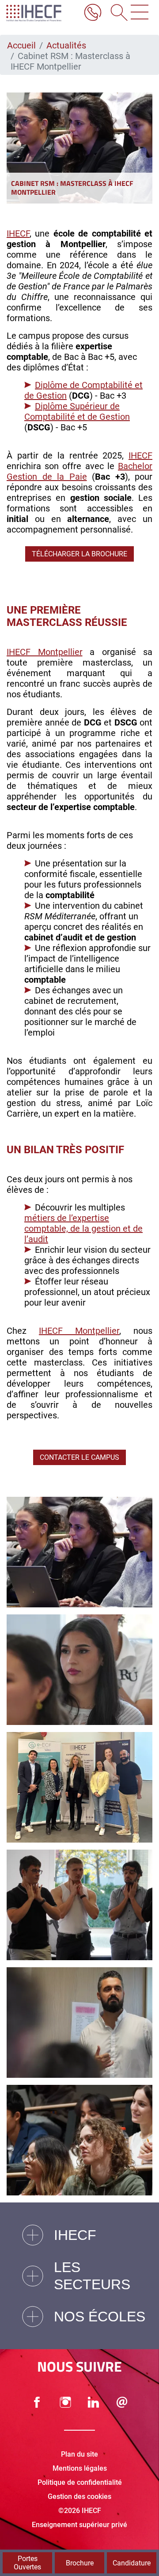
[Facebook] (37, 2402)
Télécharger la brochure (79, 554)
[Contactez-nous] (122, 2402)
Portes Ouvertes (27, 2563)
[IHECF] (41, 13)
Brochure (80, 2563)
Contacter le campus (79, 1457)
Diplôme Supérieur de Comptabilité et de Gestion (77, 411)
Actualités (66, 45)
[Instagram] (65, 2402)
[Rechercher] (116, 13)
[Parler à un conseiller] (93, 13)
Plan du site (79, 2454)
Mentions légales (80, 2468)
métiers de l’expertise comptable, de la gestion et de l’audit (83, 1229)
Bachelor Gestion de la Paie (79, 471)
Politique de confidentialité (80, 2482)
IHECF (18, 233)
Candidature (132, 2563)
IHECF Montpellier (45, 652)
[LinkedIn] (94, 2402)
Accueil (21, 45)
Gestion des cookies (79, 2496)
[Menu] (140, 13)
